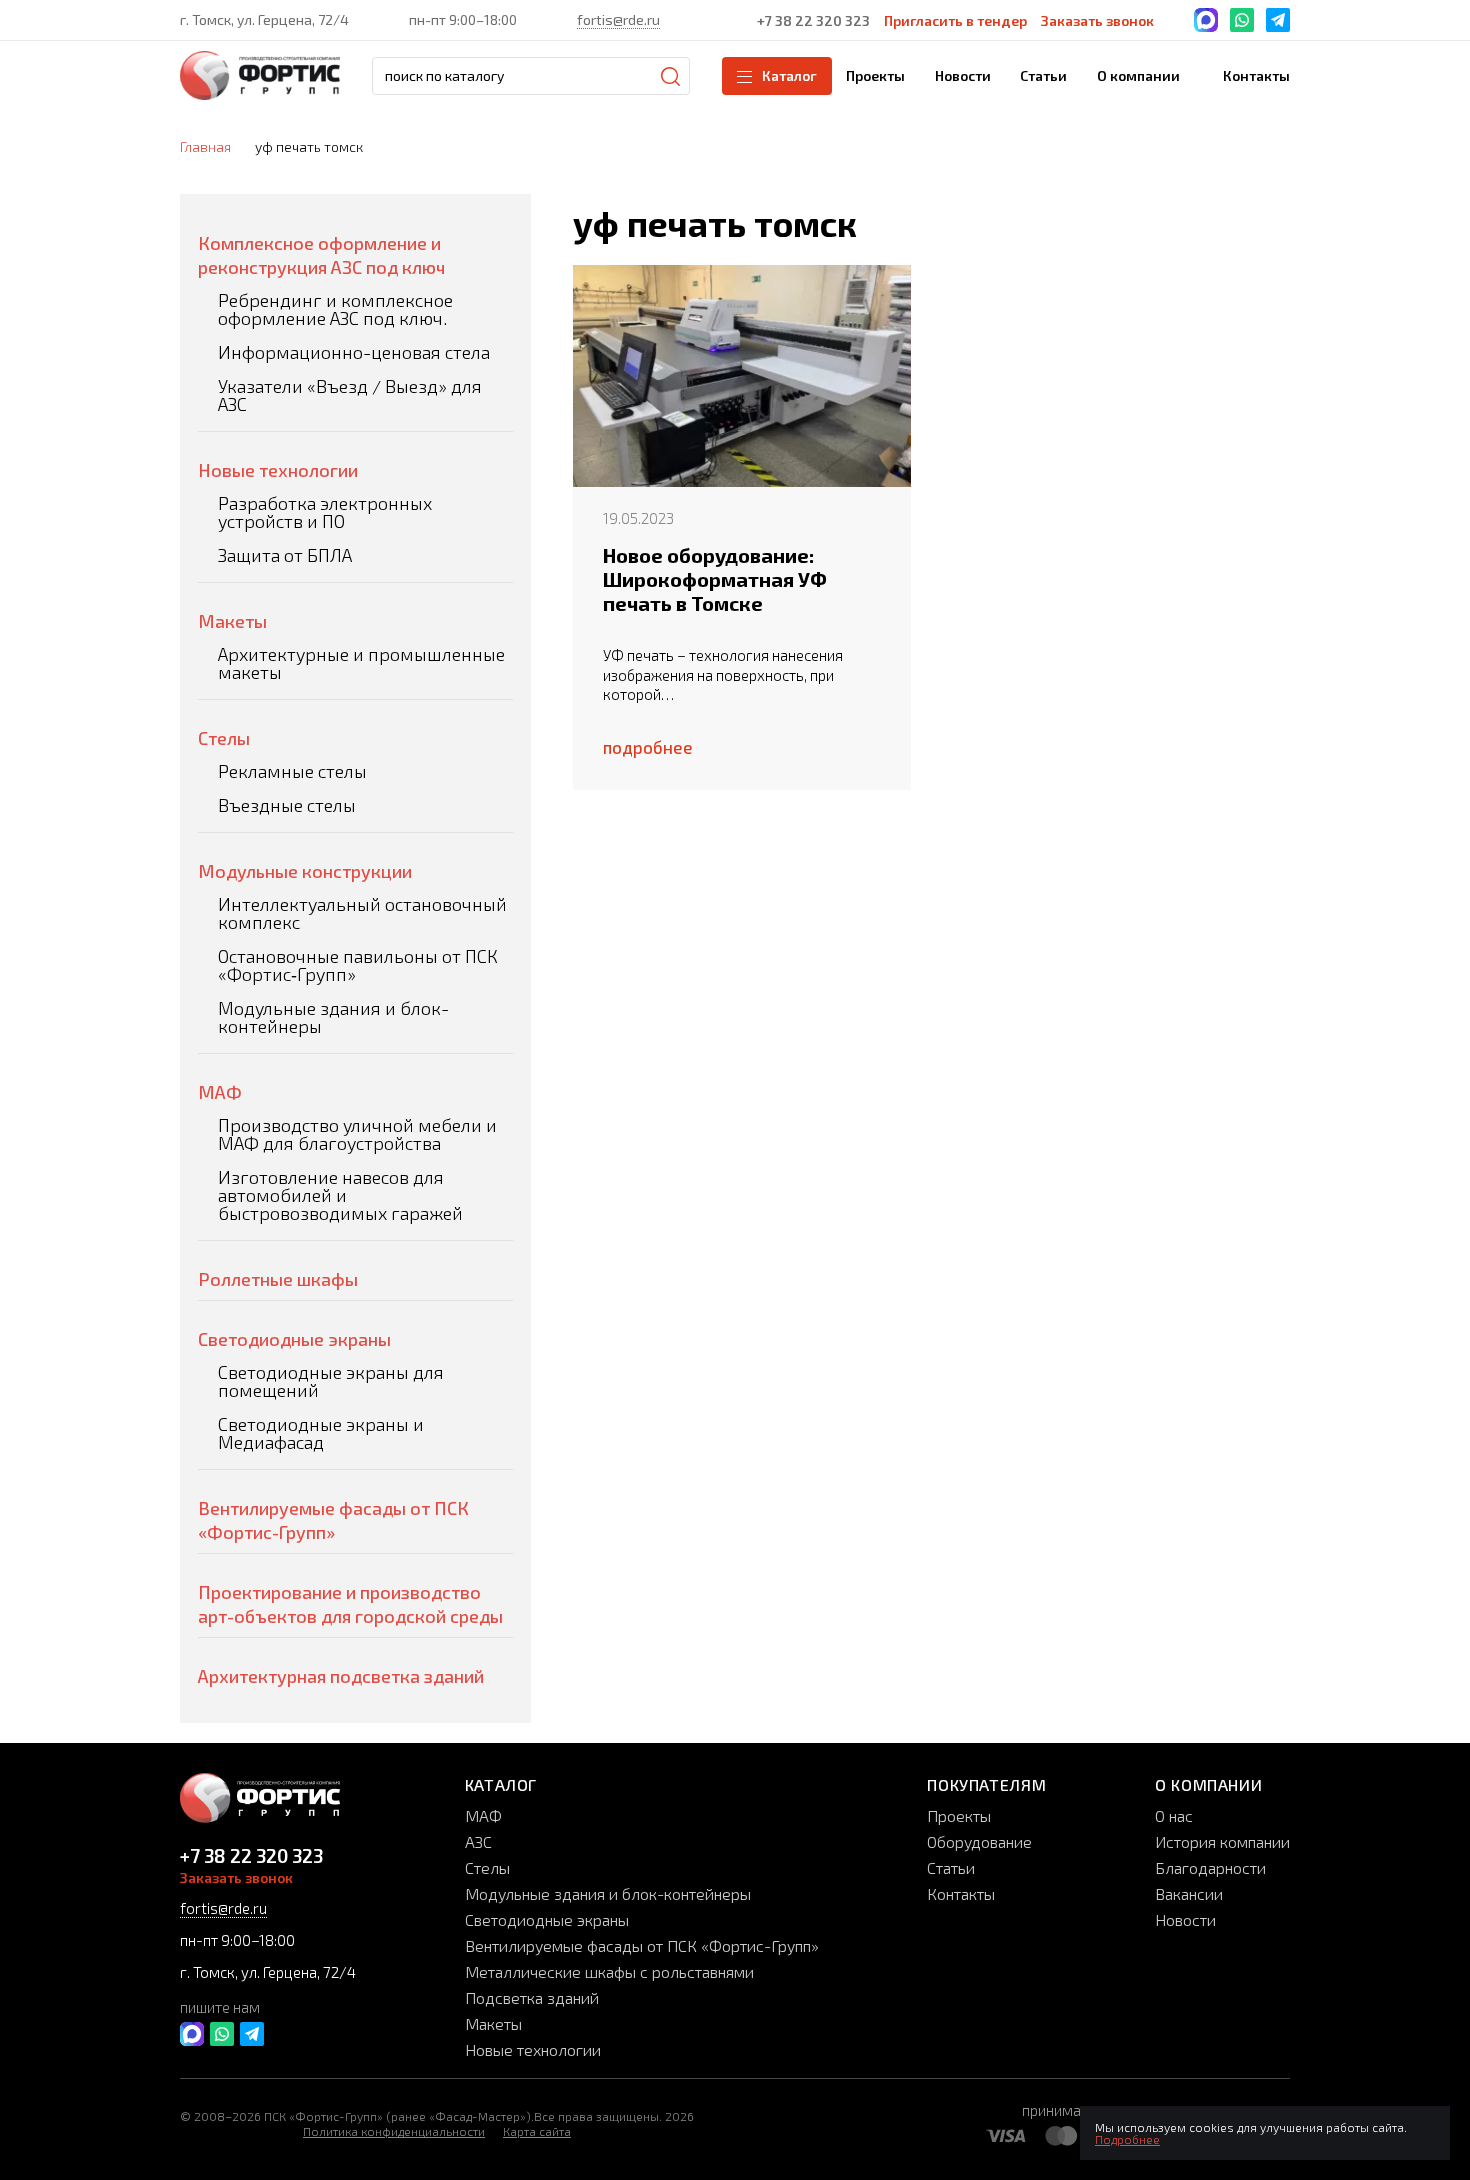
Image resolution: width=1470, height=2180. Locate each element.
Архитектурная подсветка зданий (341, 1676)
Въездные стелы (287, 805)
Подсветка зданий (532, 1997)
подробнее (648, 747)
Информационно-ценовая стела (354, 352)
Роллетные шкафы (278, 1279)
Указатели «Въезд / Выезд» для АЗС (350, 395)
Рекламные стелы (292, 771)
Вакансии (1189, 1893)
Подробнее (1127, 2139)
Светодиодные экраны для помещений (331, 1381)
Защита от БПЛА (285, 555)
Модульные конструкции (305, 871)
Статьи (951, 1867)
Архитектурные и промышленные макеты (361, 663)
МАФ (220, 1092)
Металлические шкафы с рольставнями (609, 1971)
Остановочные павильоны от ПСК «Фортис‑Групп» (358, 965)
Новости (1185, 1919)
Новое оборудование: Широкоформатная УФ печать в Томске (715, 579)
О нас (1174, 1815)
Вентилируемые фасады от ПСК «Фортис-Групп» (642, 1945)
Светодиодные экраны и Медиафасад (321, 1433)
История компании (1222, 1841)
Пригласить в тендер (955, 20)
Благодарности (1210, 1867)
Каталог (789, 75)
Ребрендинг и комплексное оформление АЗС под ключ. (335, 309)
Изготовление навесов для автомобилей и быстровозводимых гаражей (340, 1195)
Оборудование (979, 1841)
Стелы (224, 738)
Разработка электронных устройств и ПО (325, 512)
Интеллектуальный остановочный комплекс (362, 913)
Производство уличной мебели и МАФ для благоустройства (357, 1134)
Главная (205, 147)
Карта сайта (537, 2131)
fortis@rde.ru (618, 19)
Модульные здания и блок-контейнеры (333, 1017)
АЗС (478, 1841)
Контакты (961, 1893)
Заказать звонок (1097, 20)
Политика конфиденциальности (394, 2131)
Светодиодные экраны (294, 1339)
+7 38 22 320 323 (813, 20)
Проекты (959, 1815)
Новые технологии (278, 470)
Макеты (232, 621)
